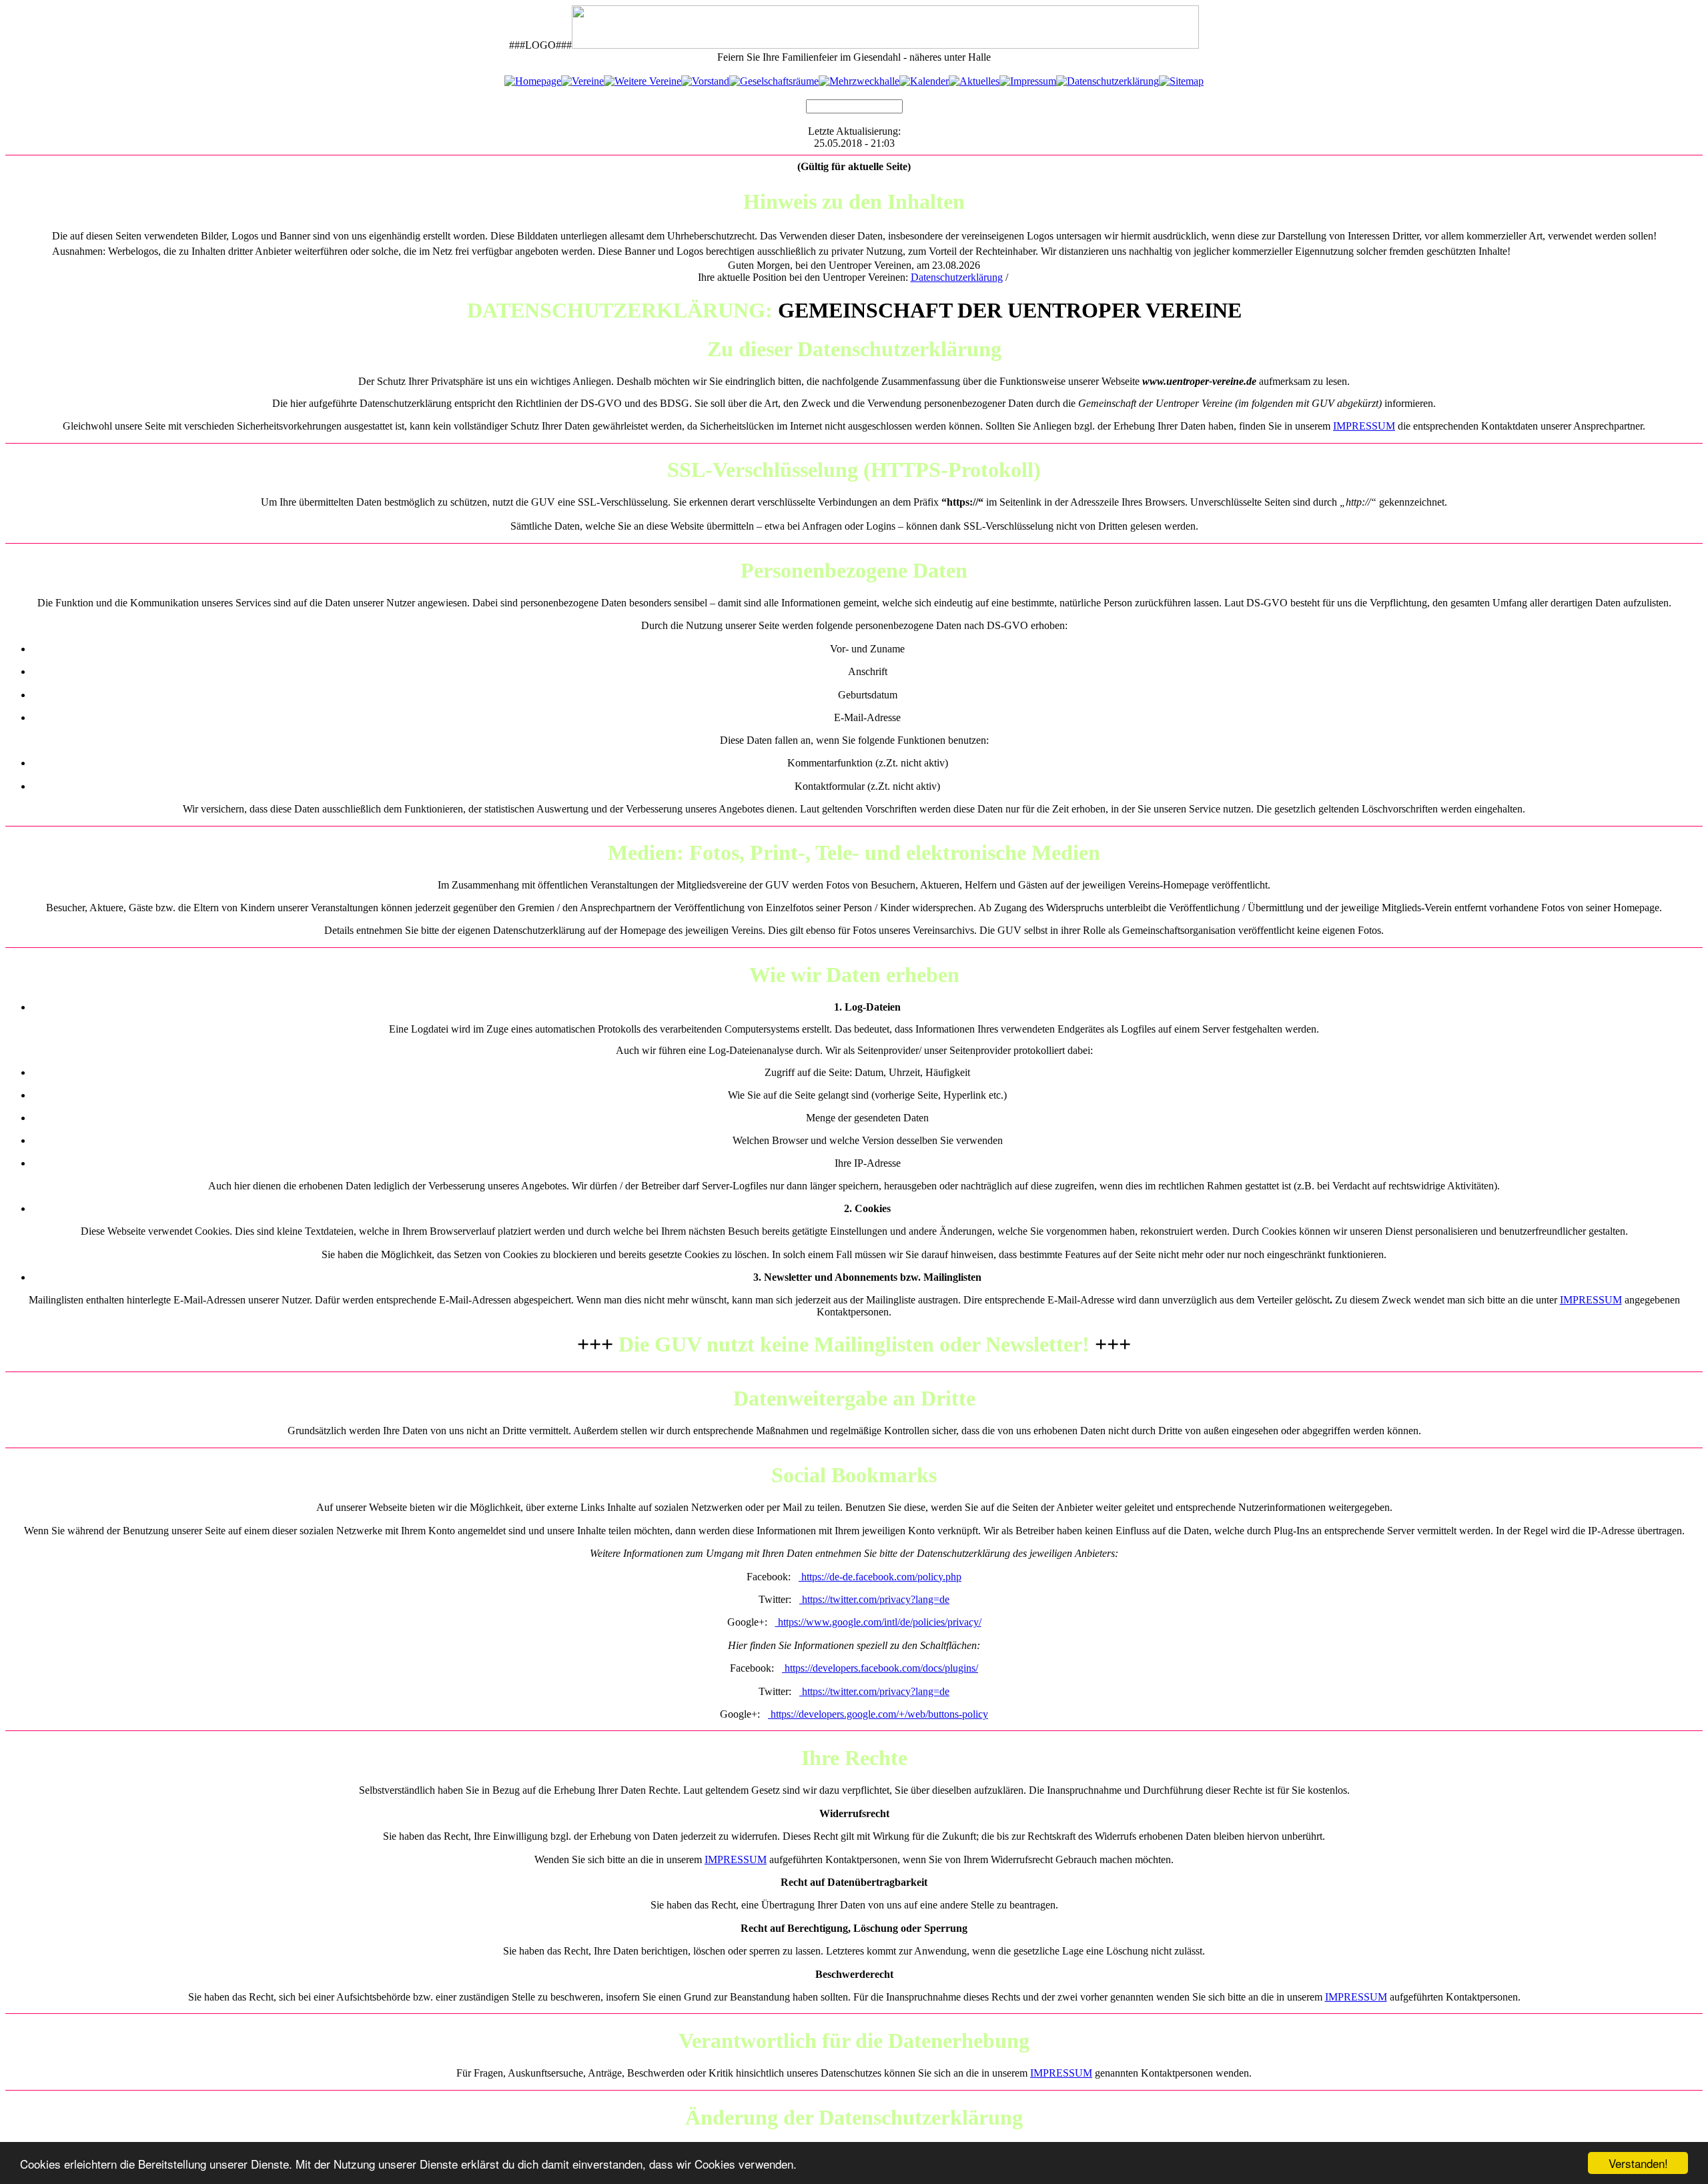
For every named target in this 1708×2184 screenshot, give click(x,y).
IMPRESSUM (1364, 426)
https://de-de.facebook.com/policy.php (880, 1577)
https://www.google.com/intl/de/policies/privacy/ (878, 1622)
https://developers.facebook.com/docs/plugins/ (880, 1668)
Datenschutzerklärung (957, 277)
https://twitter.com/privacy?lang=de (874, 1599)
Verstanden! (1638, 2163)
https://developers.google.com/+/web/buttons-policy (878, 1714)
